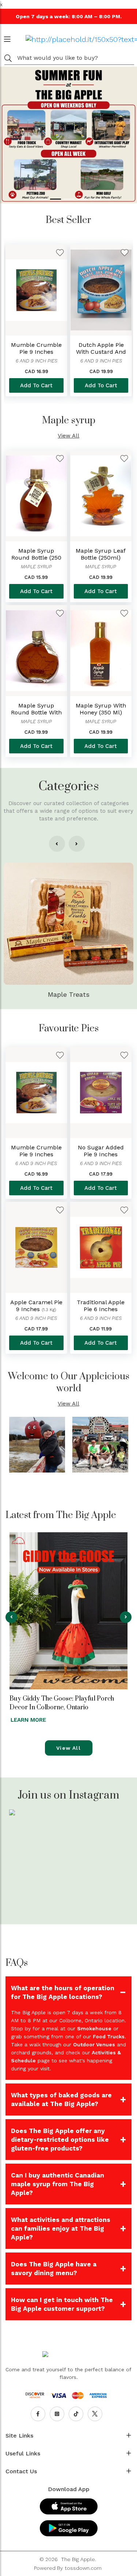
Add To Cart (36, 385)
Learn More (28, 1720)
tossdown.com (83, 2568)
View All (68, 436)
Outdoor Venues (94, 2044)
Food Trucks (109, 2036)
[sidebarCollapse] (7, 38)
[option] (36, 320)
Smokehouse (94, 2028)
